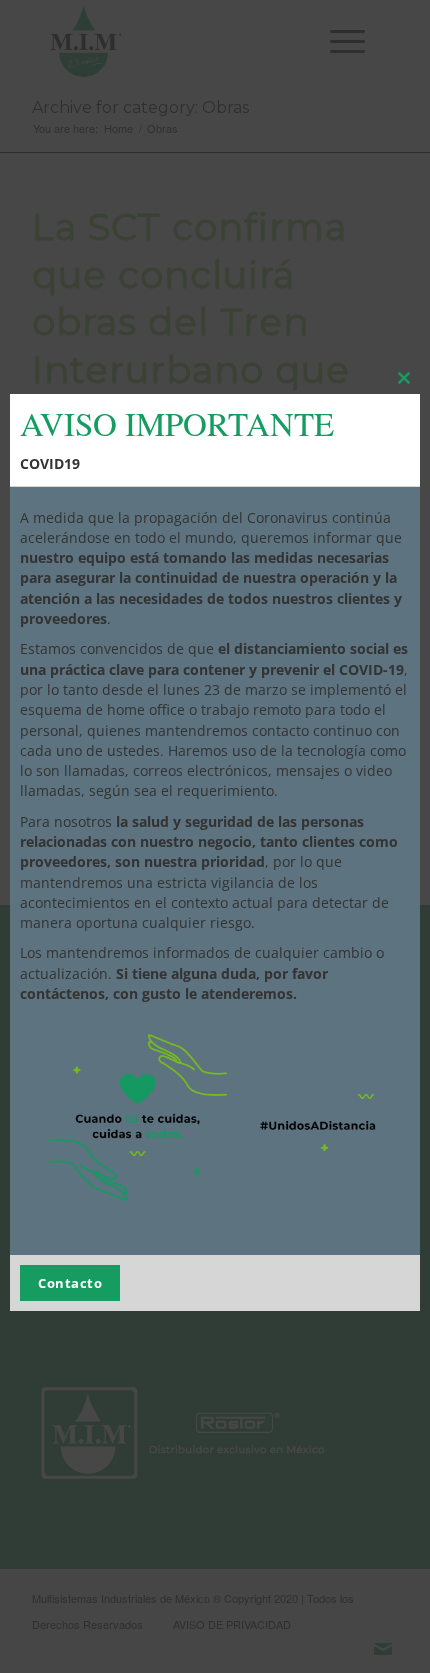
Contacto (70, 1283)
